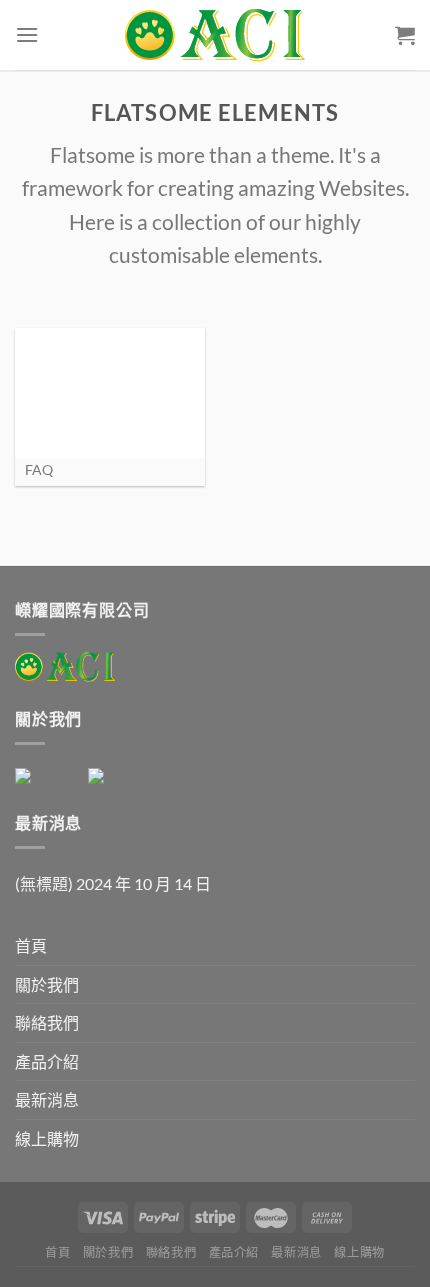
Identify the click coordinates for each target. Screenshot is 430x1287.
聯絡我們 (47, 1022)
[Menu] (27, 34)
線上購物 (47, 1138)
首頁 (31, 945)
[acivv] (215, 35)
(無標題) (44, 883)
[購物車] (405, 35)
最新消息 (47, 1099)
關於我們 (47, 984)
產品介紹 (47, 1061)
